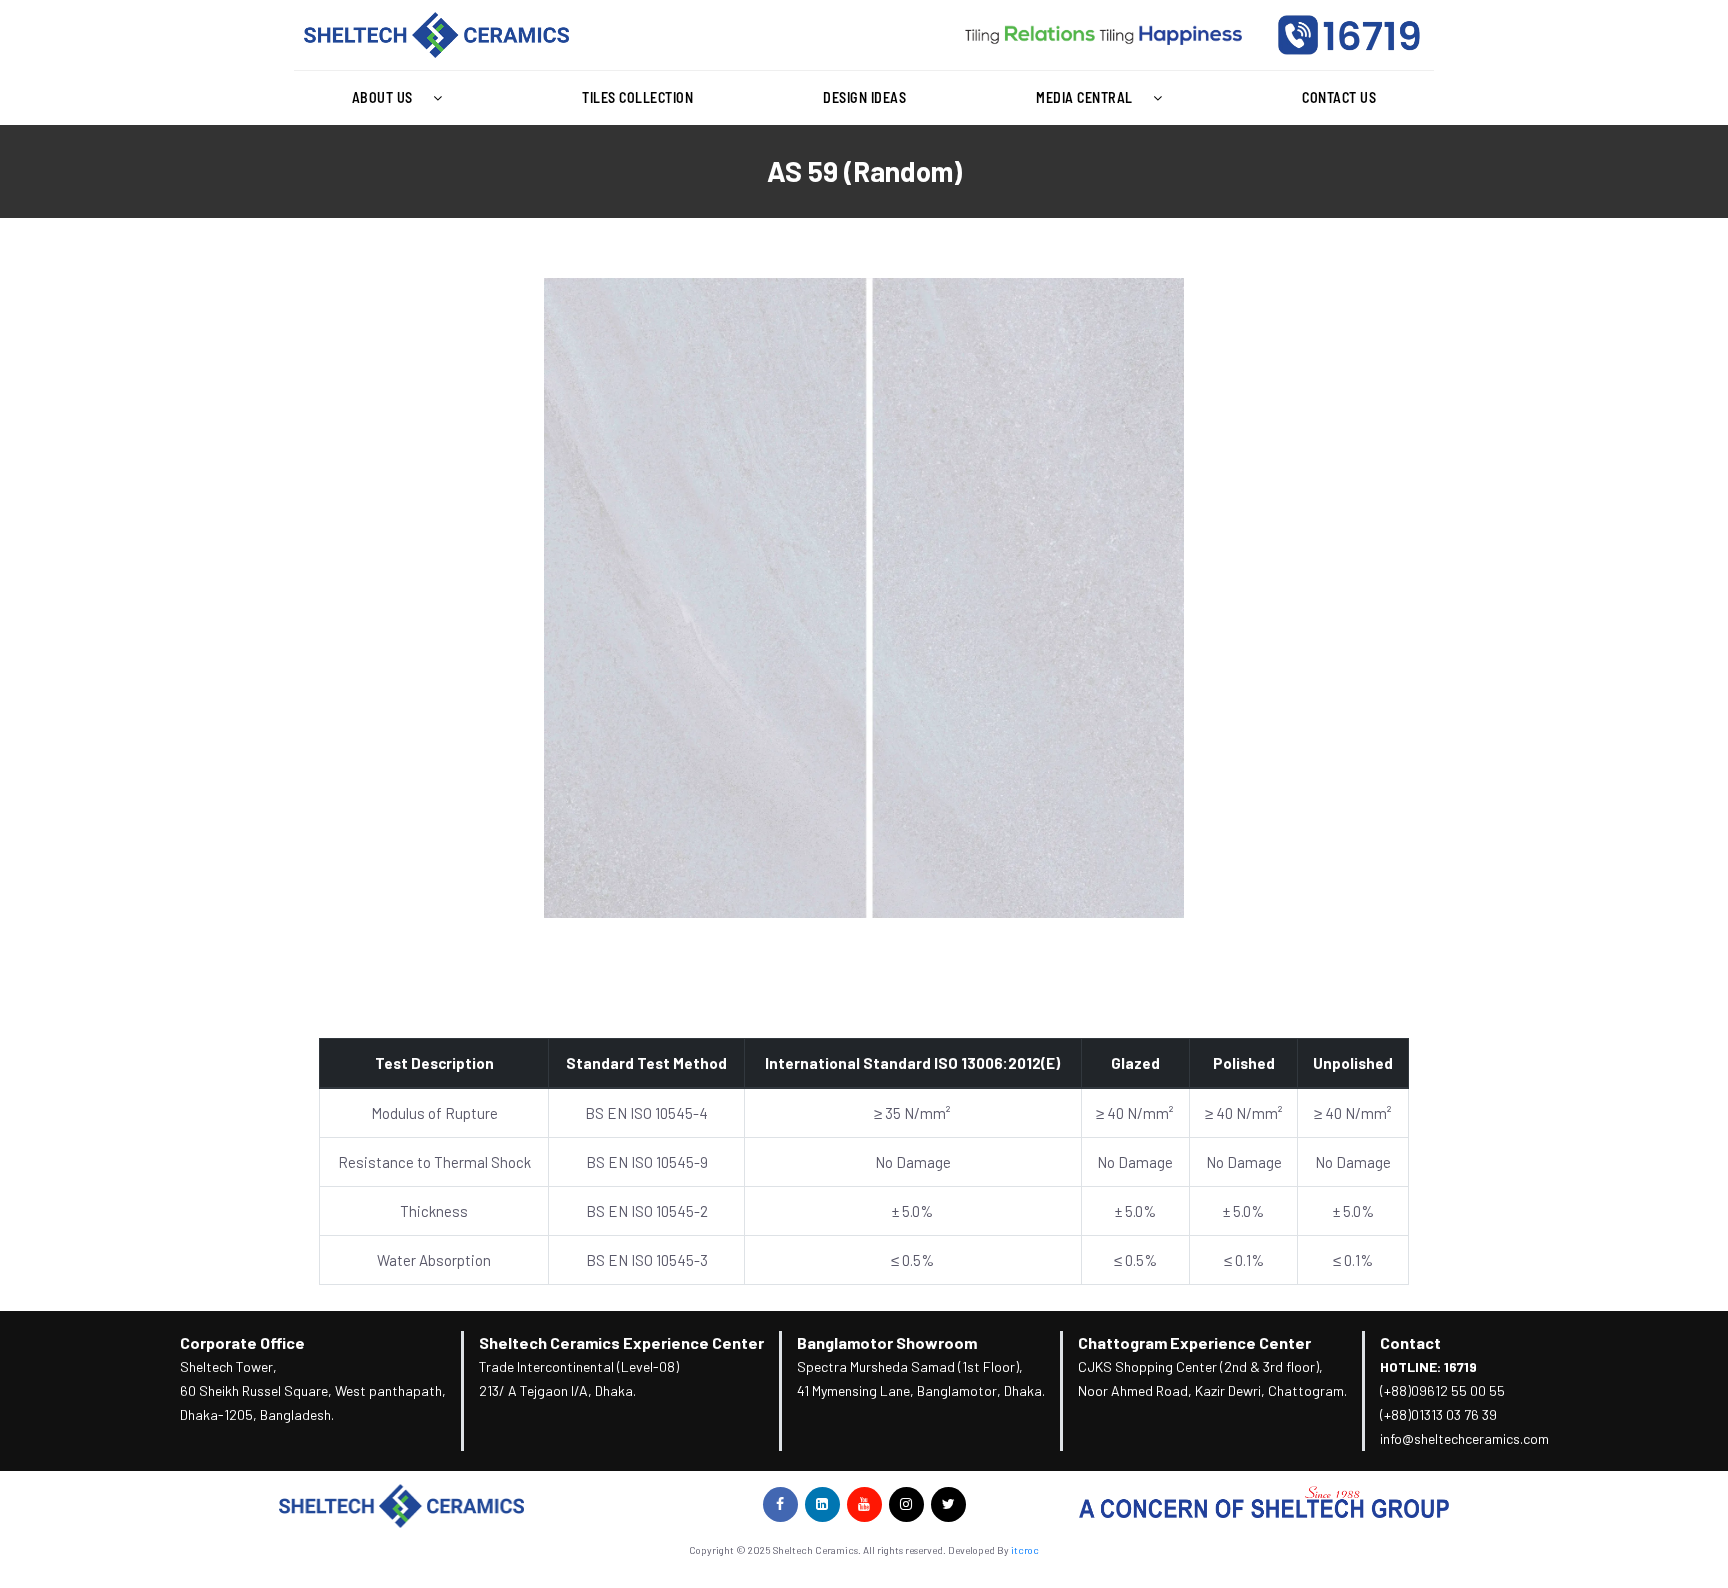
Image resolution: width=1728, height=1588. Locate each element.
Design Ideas (864, 97)
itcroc (1025, 1550)
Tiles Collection (637, 97)
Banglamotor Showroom (887, 1342)
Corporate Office (242, 1342)
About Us (382, 97)
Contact (1410, 1342)
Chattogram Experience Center (1194, 1342)
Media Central (1084, 97)
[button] (402, 98)
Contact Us (1339, 97)
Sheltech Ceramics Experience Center (621, 1342)
